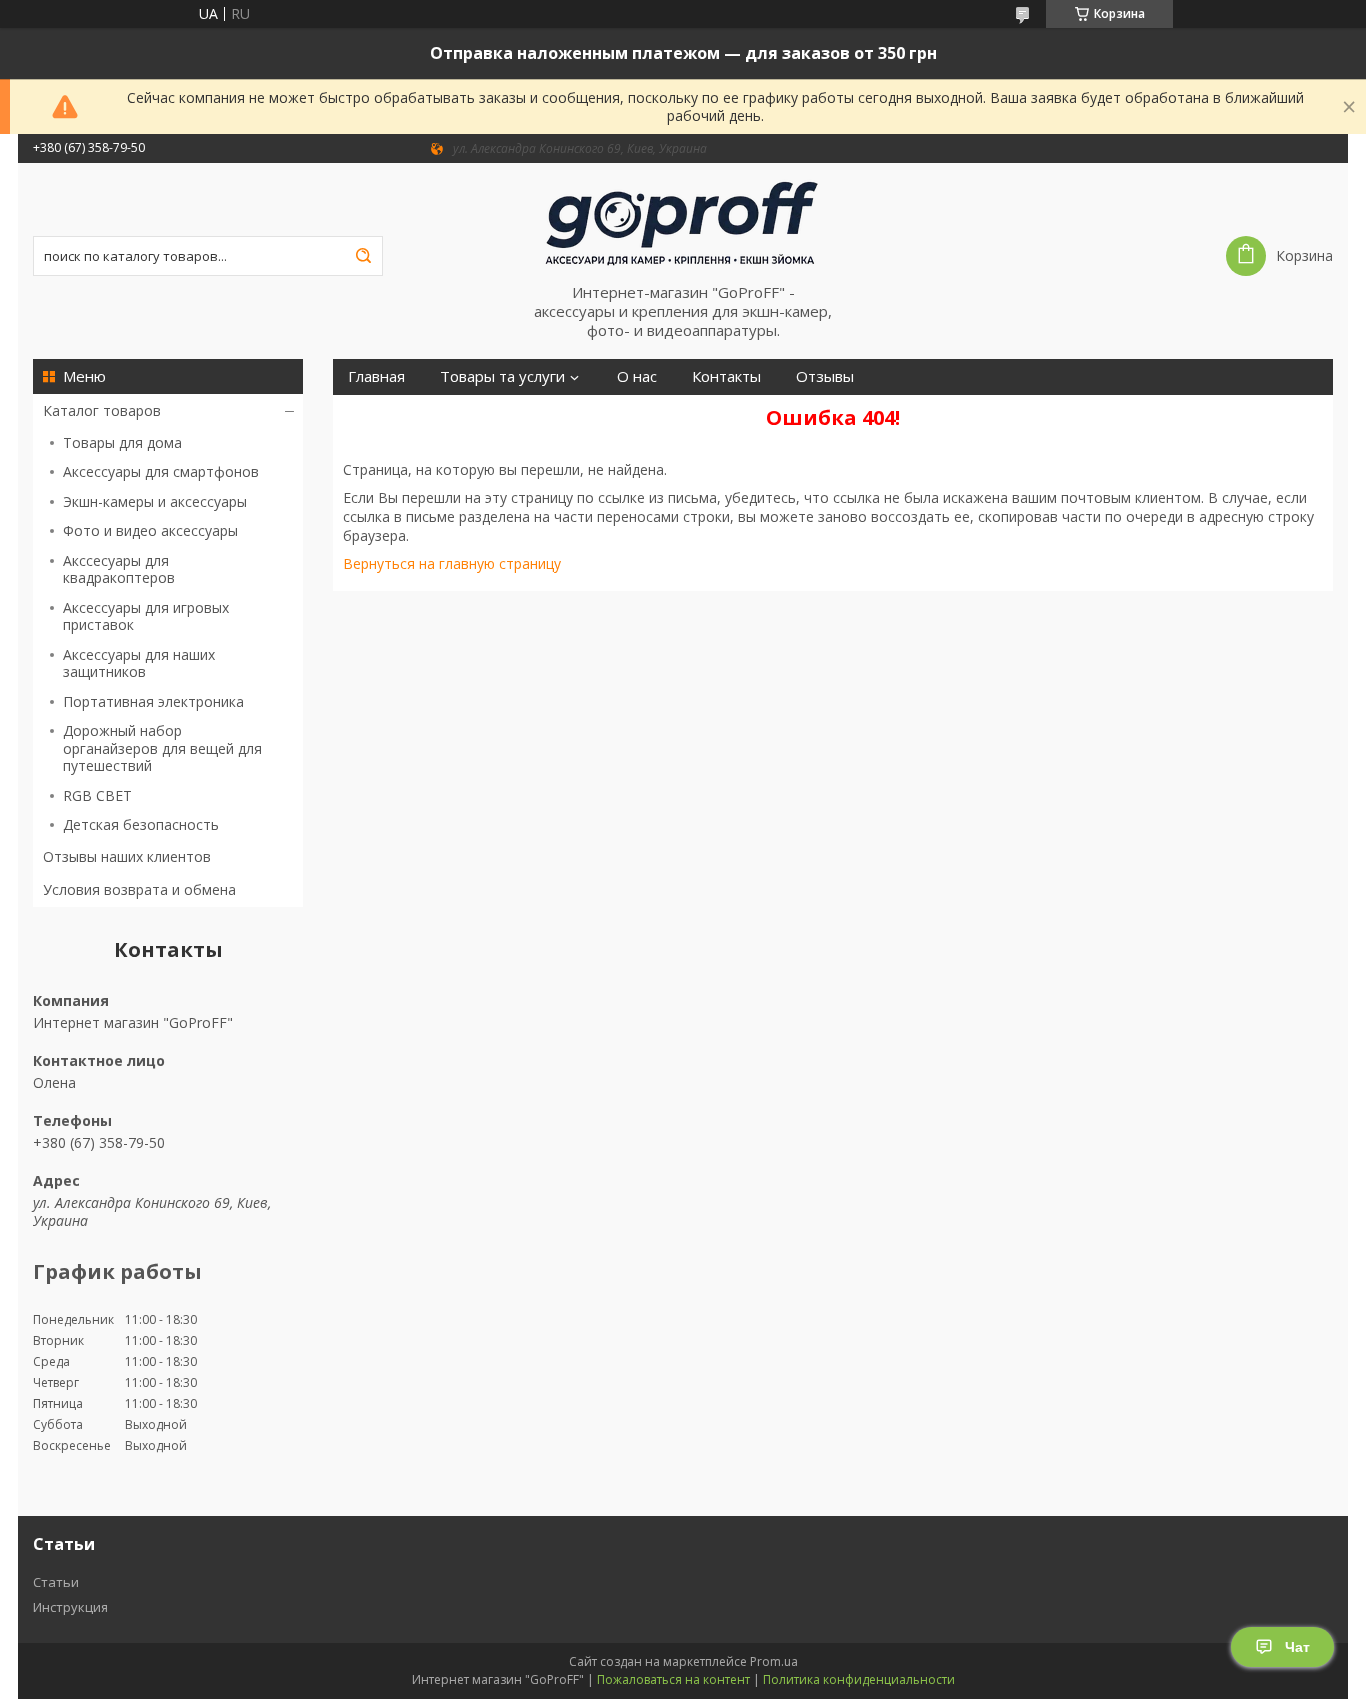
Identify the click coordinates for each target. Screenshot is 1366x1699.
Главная (376, 376)
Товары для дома (122, 442)
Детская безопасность (141, 824)
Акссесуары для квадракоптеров (119, 569)
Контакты (726, 376)
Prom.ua (774, 1661)
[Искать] (363, 256)
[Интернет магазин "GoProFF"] (683, 223)
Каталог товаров (102, 410)
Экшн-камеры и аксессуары (155, 501)
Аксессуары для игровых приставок (146, 616)
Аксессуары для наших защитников (139, 663)
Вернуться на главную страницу (452, 563)
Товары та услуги (502, 376)
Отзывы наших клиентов (127, 856)
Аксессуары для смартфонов (161, 471)
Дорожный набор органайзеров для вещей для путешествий (162, 748)
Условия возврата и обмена (139, 889)
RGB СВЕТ (97, 795)
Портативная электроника (153, 701)
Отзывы (825, 376)
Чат (1297, 1647)
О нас (637, 376)
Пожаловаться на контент (673, 1679)
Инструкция (70, 1607)
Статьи (56, 1582)
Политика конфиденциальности (859, 1679)
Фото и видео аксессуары (150, 530)
